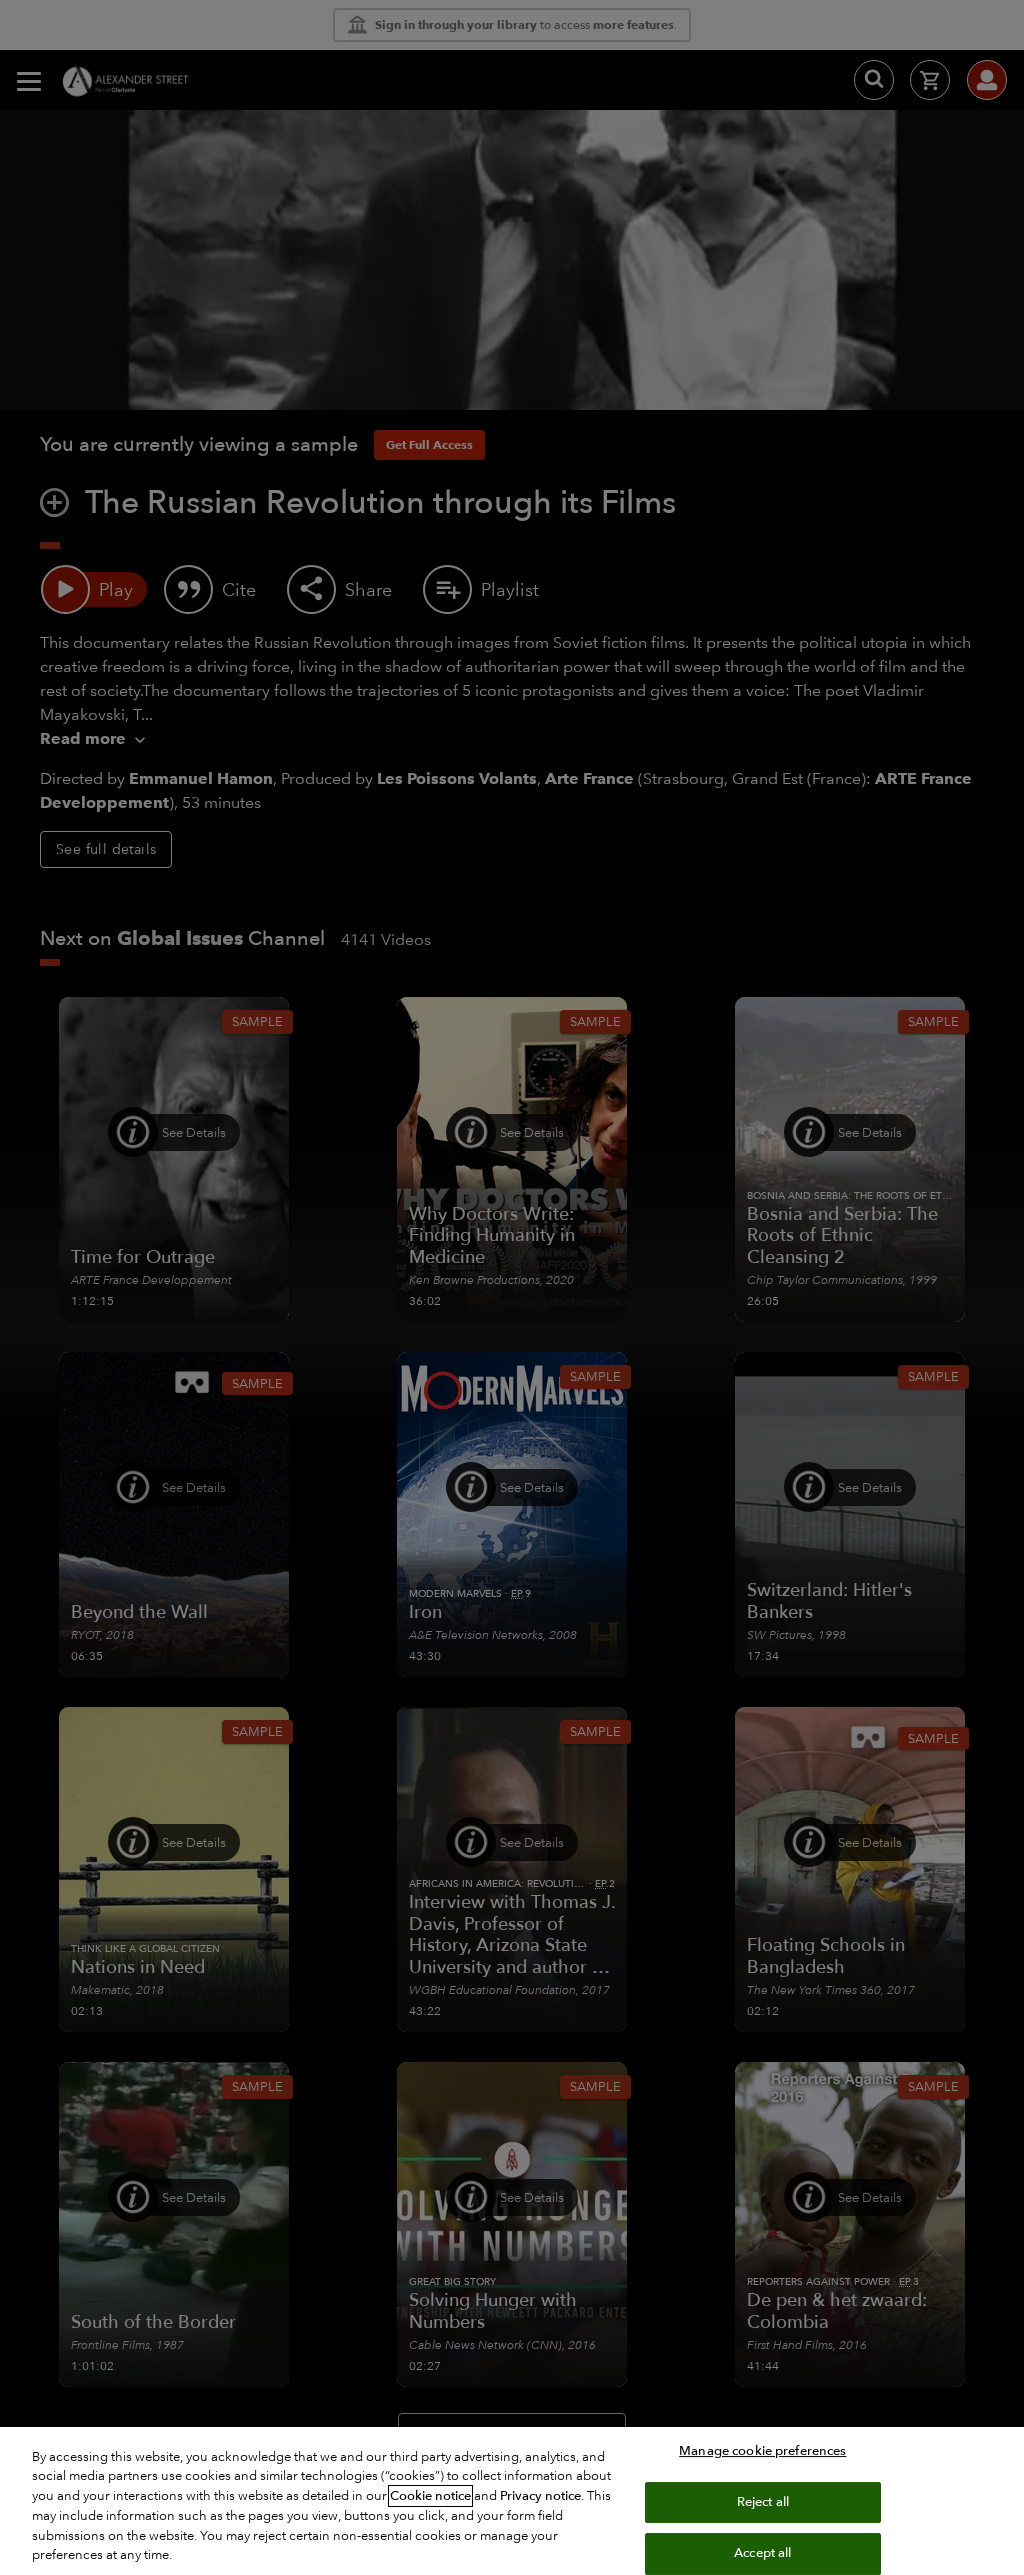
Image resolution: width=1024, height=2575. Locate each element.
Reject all (763, 2502)
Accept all (762, 2553)
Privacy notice (540, 2496)
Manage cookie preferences (762, 2451)
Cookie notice (430, 2496)
